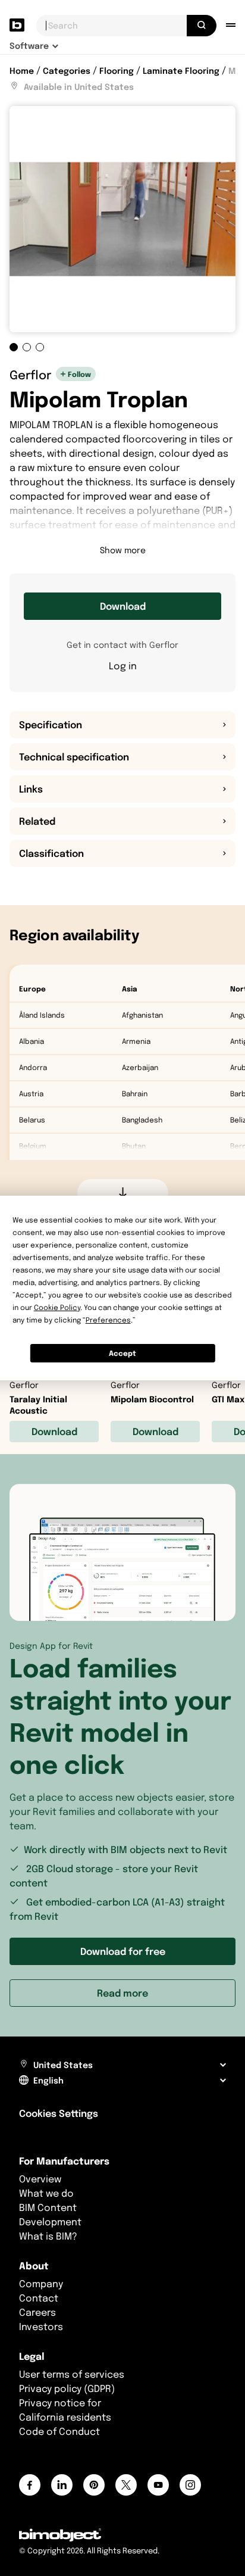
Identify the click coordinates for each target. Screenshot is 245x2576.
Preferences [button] (108, 1320)
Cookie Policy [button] (57, 1307)
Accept (122, 1353)
